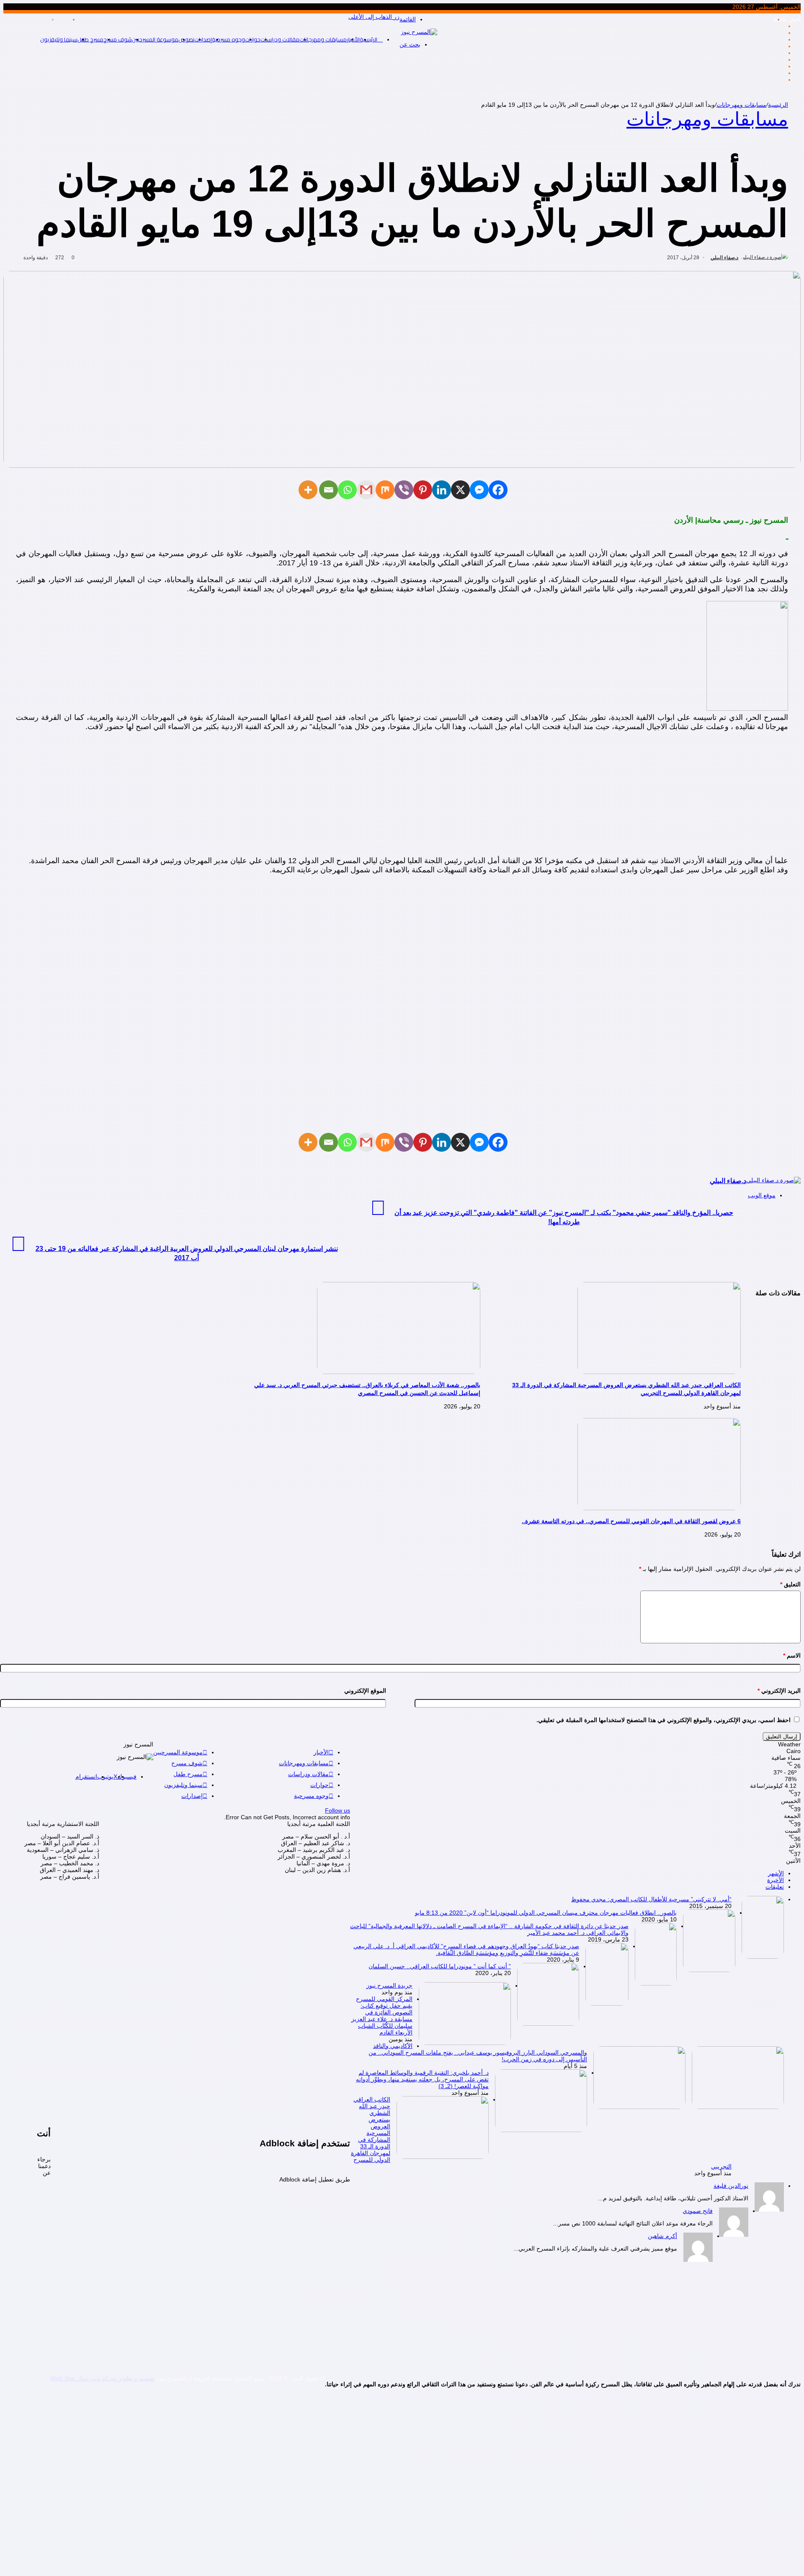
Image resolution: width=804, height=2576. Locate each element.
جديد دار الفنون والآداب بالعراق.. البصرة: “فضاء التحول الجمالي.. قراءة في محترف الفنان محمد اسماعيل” (655, 66)
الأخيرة (776, 1880)
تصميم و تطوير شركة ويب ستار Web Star (103, 2378)
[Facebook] (498, 490)
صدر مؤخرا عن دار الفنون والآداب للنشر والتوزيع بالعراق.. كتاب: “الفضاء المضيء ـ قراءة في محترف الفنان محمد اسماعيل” (634, 80)
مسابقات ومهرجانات (323, 39)
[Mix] (385, 490)
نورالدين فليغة (731, 2186)
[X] (460, 490)
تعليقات (775, 1887)
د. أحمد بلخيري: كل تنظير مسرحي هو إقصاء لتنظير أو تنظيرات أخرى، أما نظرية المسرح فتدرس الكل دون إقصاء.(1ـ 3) (639, 59)
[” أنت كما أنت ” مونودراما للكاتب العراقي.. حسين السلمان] (548, 2024)
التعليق (790, 1584)
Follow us (338, 1810)
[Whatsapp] (347, 490)
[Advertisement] (402, 797)
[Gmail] (366, 490)
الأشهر (776, 1873)
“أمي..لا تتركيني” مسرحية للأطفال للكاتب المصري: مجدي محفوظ (651, 1899)
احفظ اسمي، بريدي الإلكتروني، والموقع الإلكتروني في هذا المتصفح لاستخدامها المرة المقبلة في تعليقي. (664, 1720)
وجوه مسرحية (228, 39)
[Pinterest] (423, 490)
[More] (308, 490)
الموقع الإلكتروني (365, 1691)
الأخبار (321, 1752)
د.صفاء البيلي (724, 258)
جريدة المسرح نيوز (750, 19)
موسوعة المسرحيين (155, 39)
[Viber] (404, 490)
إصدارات (203, 39)
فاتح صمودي (698, 2211)
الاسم (792, 1655)
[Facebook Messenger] (479, 490)
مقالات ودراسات (280, 39)
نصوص (186, 39)
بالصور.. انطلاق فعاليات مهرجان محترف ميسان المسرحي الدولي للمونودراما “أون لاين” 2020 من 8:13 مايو (546, 1913)
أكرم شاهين (662, 2236)
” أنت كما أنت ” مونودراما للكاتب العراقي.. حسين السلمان (440, 1966)
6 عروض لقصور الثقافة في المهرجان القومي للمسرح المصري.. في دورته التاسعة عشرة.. (631, 1521)
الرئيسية (778, 105)
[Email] (329, 490)
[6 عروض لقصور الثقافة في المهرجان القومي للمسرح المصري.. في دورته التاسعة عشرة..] (659, 1508)
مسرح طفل (90, 39)
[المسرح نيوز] (419, 32)
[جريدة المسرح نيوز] (465, 2043)
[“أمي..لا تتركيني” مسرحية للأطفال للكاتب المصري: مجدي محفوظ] (763, 1957)
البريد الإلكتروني (779, 1691)
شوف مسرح (118, 39)
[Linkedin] (442, 490)
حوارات (253, 39)
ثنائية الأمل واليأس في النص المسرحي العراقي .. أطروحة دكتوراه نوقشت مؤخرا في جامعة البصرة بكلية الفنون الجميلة (638, 53)
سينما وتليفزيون (59, 39)
